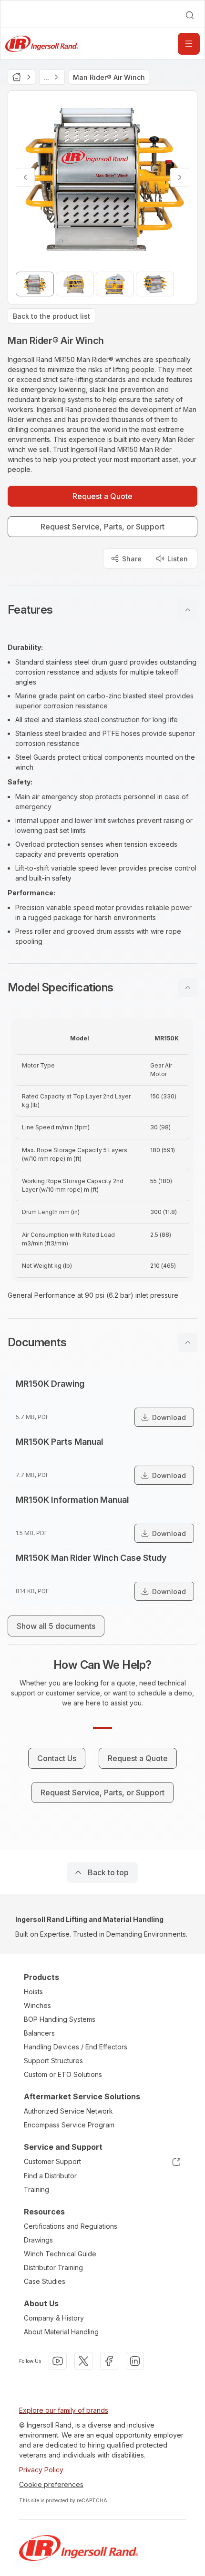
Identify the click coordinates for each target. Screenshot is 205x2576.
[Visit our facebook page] (109, 2361)
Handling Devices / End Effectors (76, 2047)
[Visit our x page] (83, 2361)
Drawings (38, 2240)
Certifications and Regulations (71, 2226)
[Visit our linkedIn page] (135, 2361)
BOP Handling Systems (60, 2019)
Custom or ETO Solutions (63, 2074)
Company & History (54, 2318)
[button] (102, 610)
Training (36, 2189)
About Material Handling (61, 2332)
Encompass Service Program (69, 2125)
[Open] (189, 44)
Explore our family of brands (64, 2410)
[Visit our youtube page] (58, 2361)
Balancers (39, 2033)
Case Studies (45, 2281)
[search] (190, 15)
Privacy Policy (41, 2470)
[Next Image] (180, 177)
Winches (37, 2005)
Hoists (33, 1992)
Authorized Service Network (68, 2111)
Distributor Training (53, 2267)
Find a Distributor (50, 2176)
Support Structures (53, 2061)
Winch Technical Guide (60, 2254)
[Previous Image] (25, 177)
